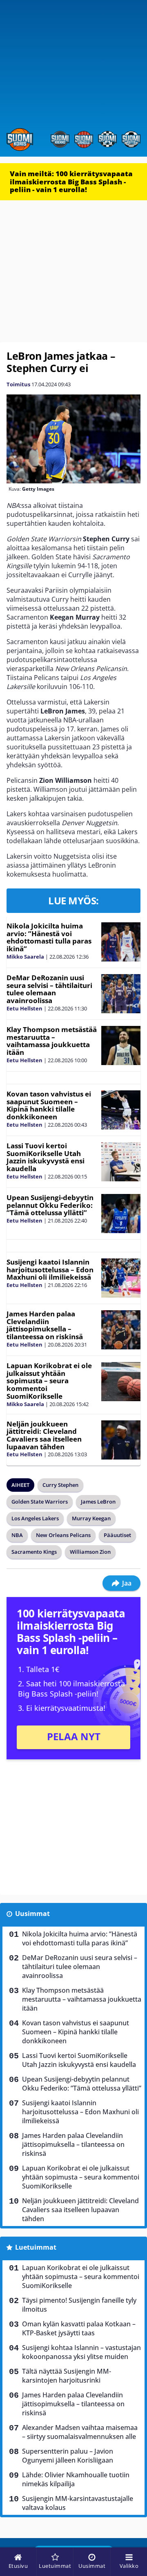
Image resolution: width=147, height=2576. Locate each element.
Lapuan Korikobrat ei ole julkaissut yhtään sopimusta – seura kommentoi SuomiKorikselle (49, 1381)
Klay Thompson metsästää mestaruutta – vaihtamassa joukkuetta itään (52, 1041)
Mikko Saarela (25, 957)
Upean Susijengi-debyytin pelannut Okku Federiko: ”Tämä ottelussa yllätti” (50, 1205)
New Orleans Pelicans (63, 1535)
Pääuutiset (117, 1535)
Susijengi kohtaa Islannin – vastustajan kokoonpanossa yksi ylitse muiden (81, 2352)
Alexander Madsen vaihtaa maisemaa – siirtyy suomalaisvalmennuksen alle (80, 2432)
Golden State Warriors (40, 1502)
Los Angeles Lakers (35, 1518)
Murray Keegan (91, 1518)
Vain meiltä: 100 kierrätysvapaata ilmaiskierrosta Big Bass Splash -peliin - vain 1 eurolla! (71, 182)
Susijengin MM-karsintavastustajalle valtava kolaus (78, 2503)
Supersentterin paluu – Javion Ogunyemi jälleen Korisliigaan (68, 2456)
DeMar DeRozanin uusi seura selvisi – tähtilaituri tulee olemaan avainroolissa (49, 989)
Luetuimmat (36, 2247)
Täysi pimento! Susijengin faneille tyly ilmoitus (79, 2305)
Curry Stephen (60, 1485)
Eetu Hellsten (24, 1008)
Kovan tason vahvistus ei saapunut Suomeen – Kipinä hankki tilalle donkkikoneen (49, 1105)
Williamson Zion (90, 1552)
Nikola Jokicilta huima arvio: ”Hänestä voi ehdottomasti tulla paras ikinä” (49, 937)
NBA (17, 1535)
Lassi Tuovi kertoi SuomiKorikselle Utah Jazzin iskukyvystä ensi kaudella (46, 1157)
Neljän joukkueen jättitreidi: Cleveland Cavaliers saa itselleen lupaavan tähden (44, 1435)
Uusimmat (32, 1914)
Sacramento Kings (34, 1552)
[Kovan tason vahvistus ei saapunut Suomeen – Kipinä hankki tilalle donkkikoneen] (121, 1110)
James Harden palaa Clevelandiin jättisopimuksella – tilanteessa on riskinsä (45, 1325)
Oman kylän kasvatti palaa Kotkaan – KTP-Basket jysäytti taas (79, 2328)
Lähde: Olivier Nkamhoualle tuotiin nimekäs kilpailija (76, 2479)
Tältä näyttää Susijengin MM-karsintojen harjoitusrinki (67, 2376)
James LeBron (98, 1502)
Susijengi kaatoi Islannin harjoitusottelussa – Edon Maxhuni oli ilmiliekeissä (50, 1269)
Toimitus (18, 384)
